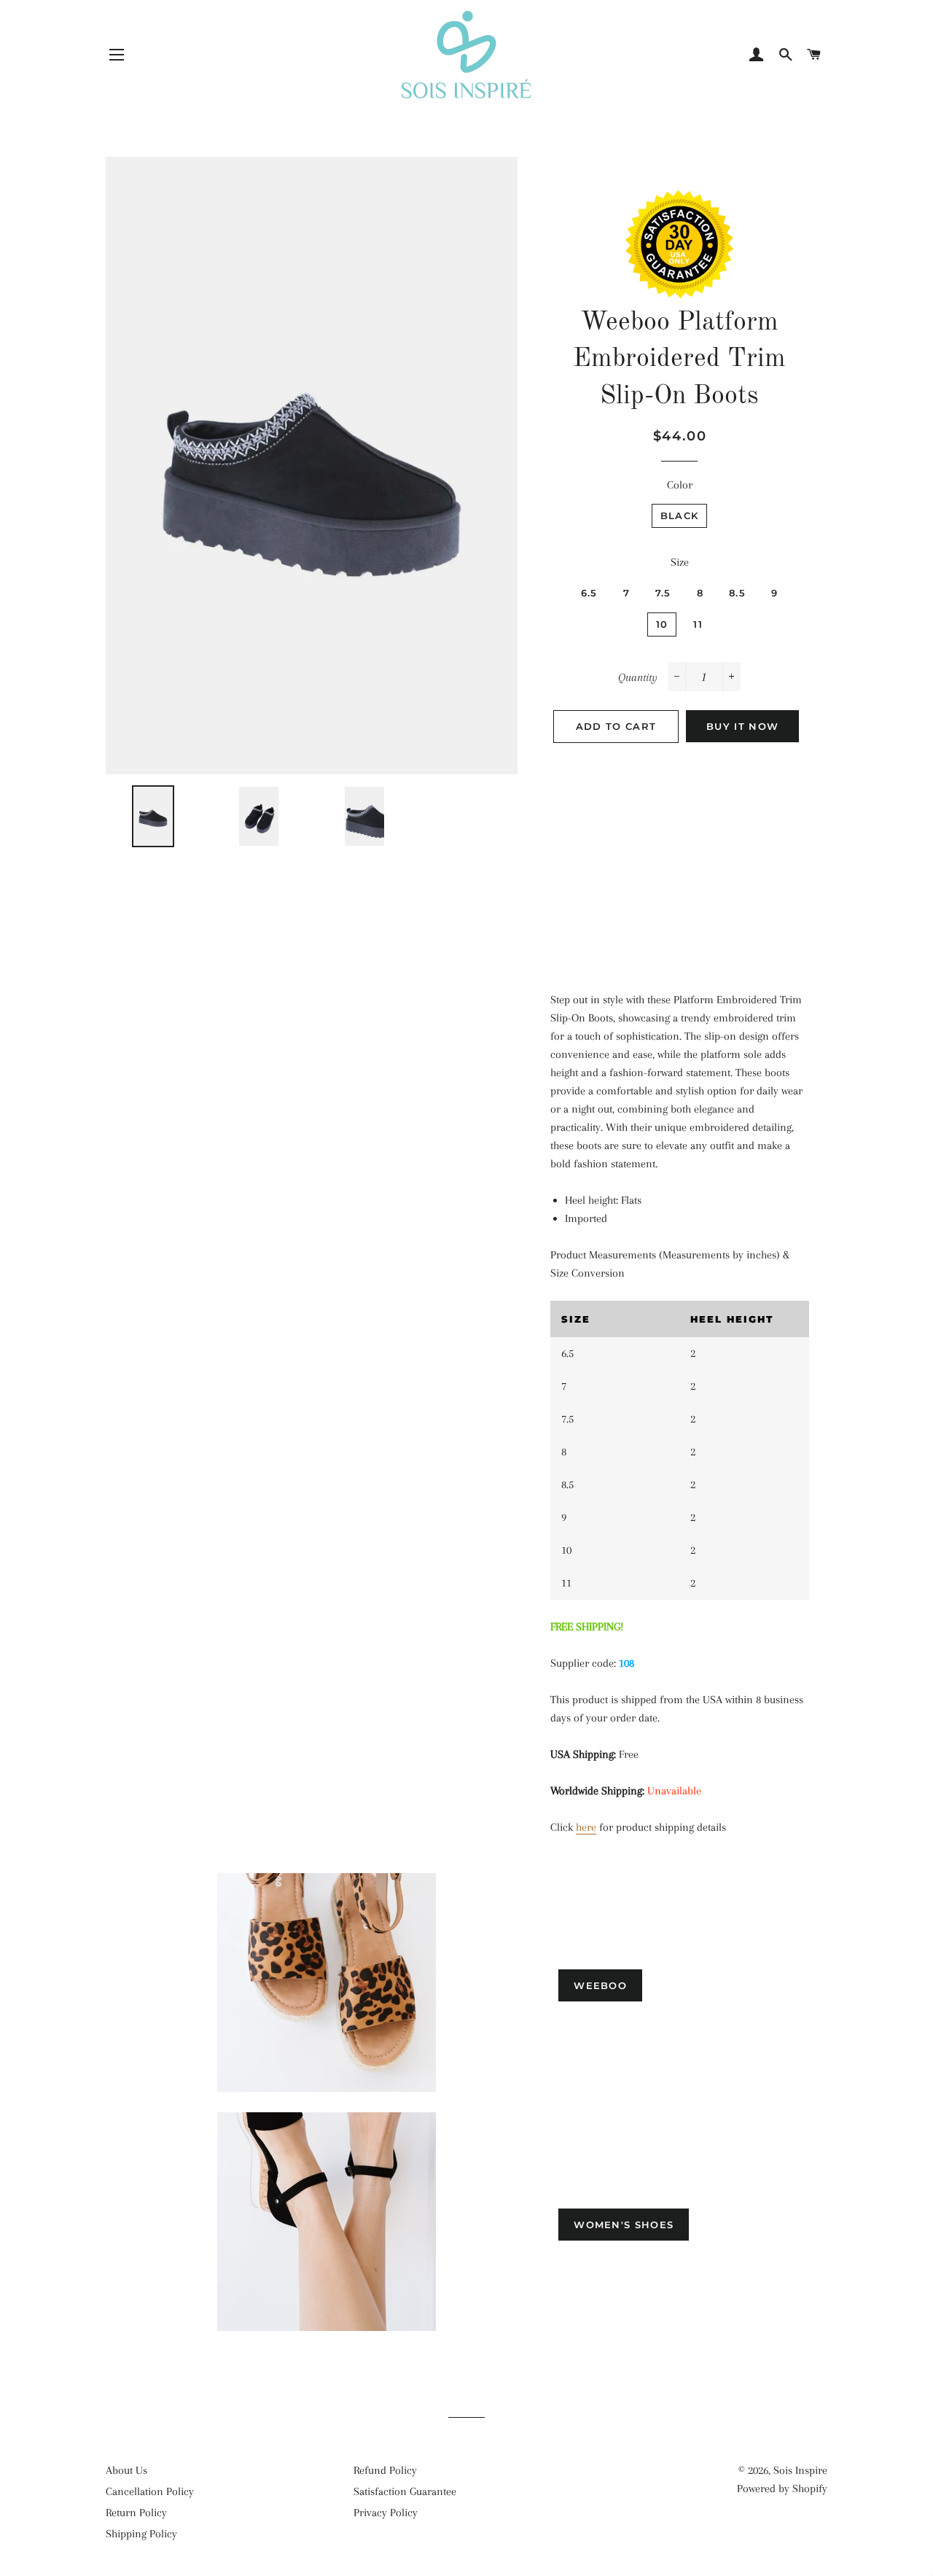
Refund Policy (385, 2470)
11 (698, 624)
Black (680, 515)
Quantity (638, 677)
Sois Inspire (800, 2470)
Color (680, 485)
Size (680, 562)
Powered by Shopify (782, 2489)
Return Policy (136, 2513)
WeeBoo (600, 1985)
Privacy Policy (386, 2513)
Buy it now (742, 726)
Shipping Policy (141, 2534)
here (586, 1827)
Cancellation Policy (150, 2491)
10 (662, 624)
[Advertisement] (680, 860)
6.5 (589, 593)
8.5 (737, 593)
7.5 (663, 593)
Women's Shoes (624, 2225)
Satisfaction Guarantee (405, 2491)
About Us (126, 2470)
